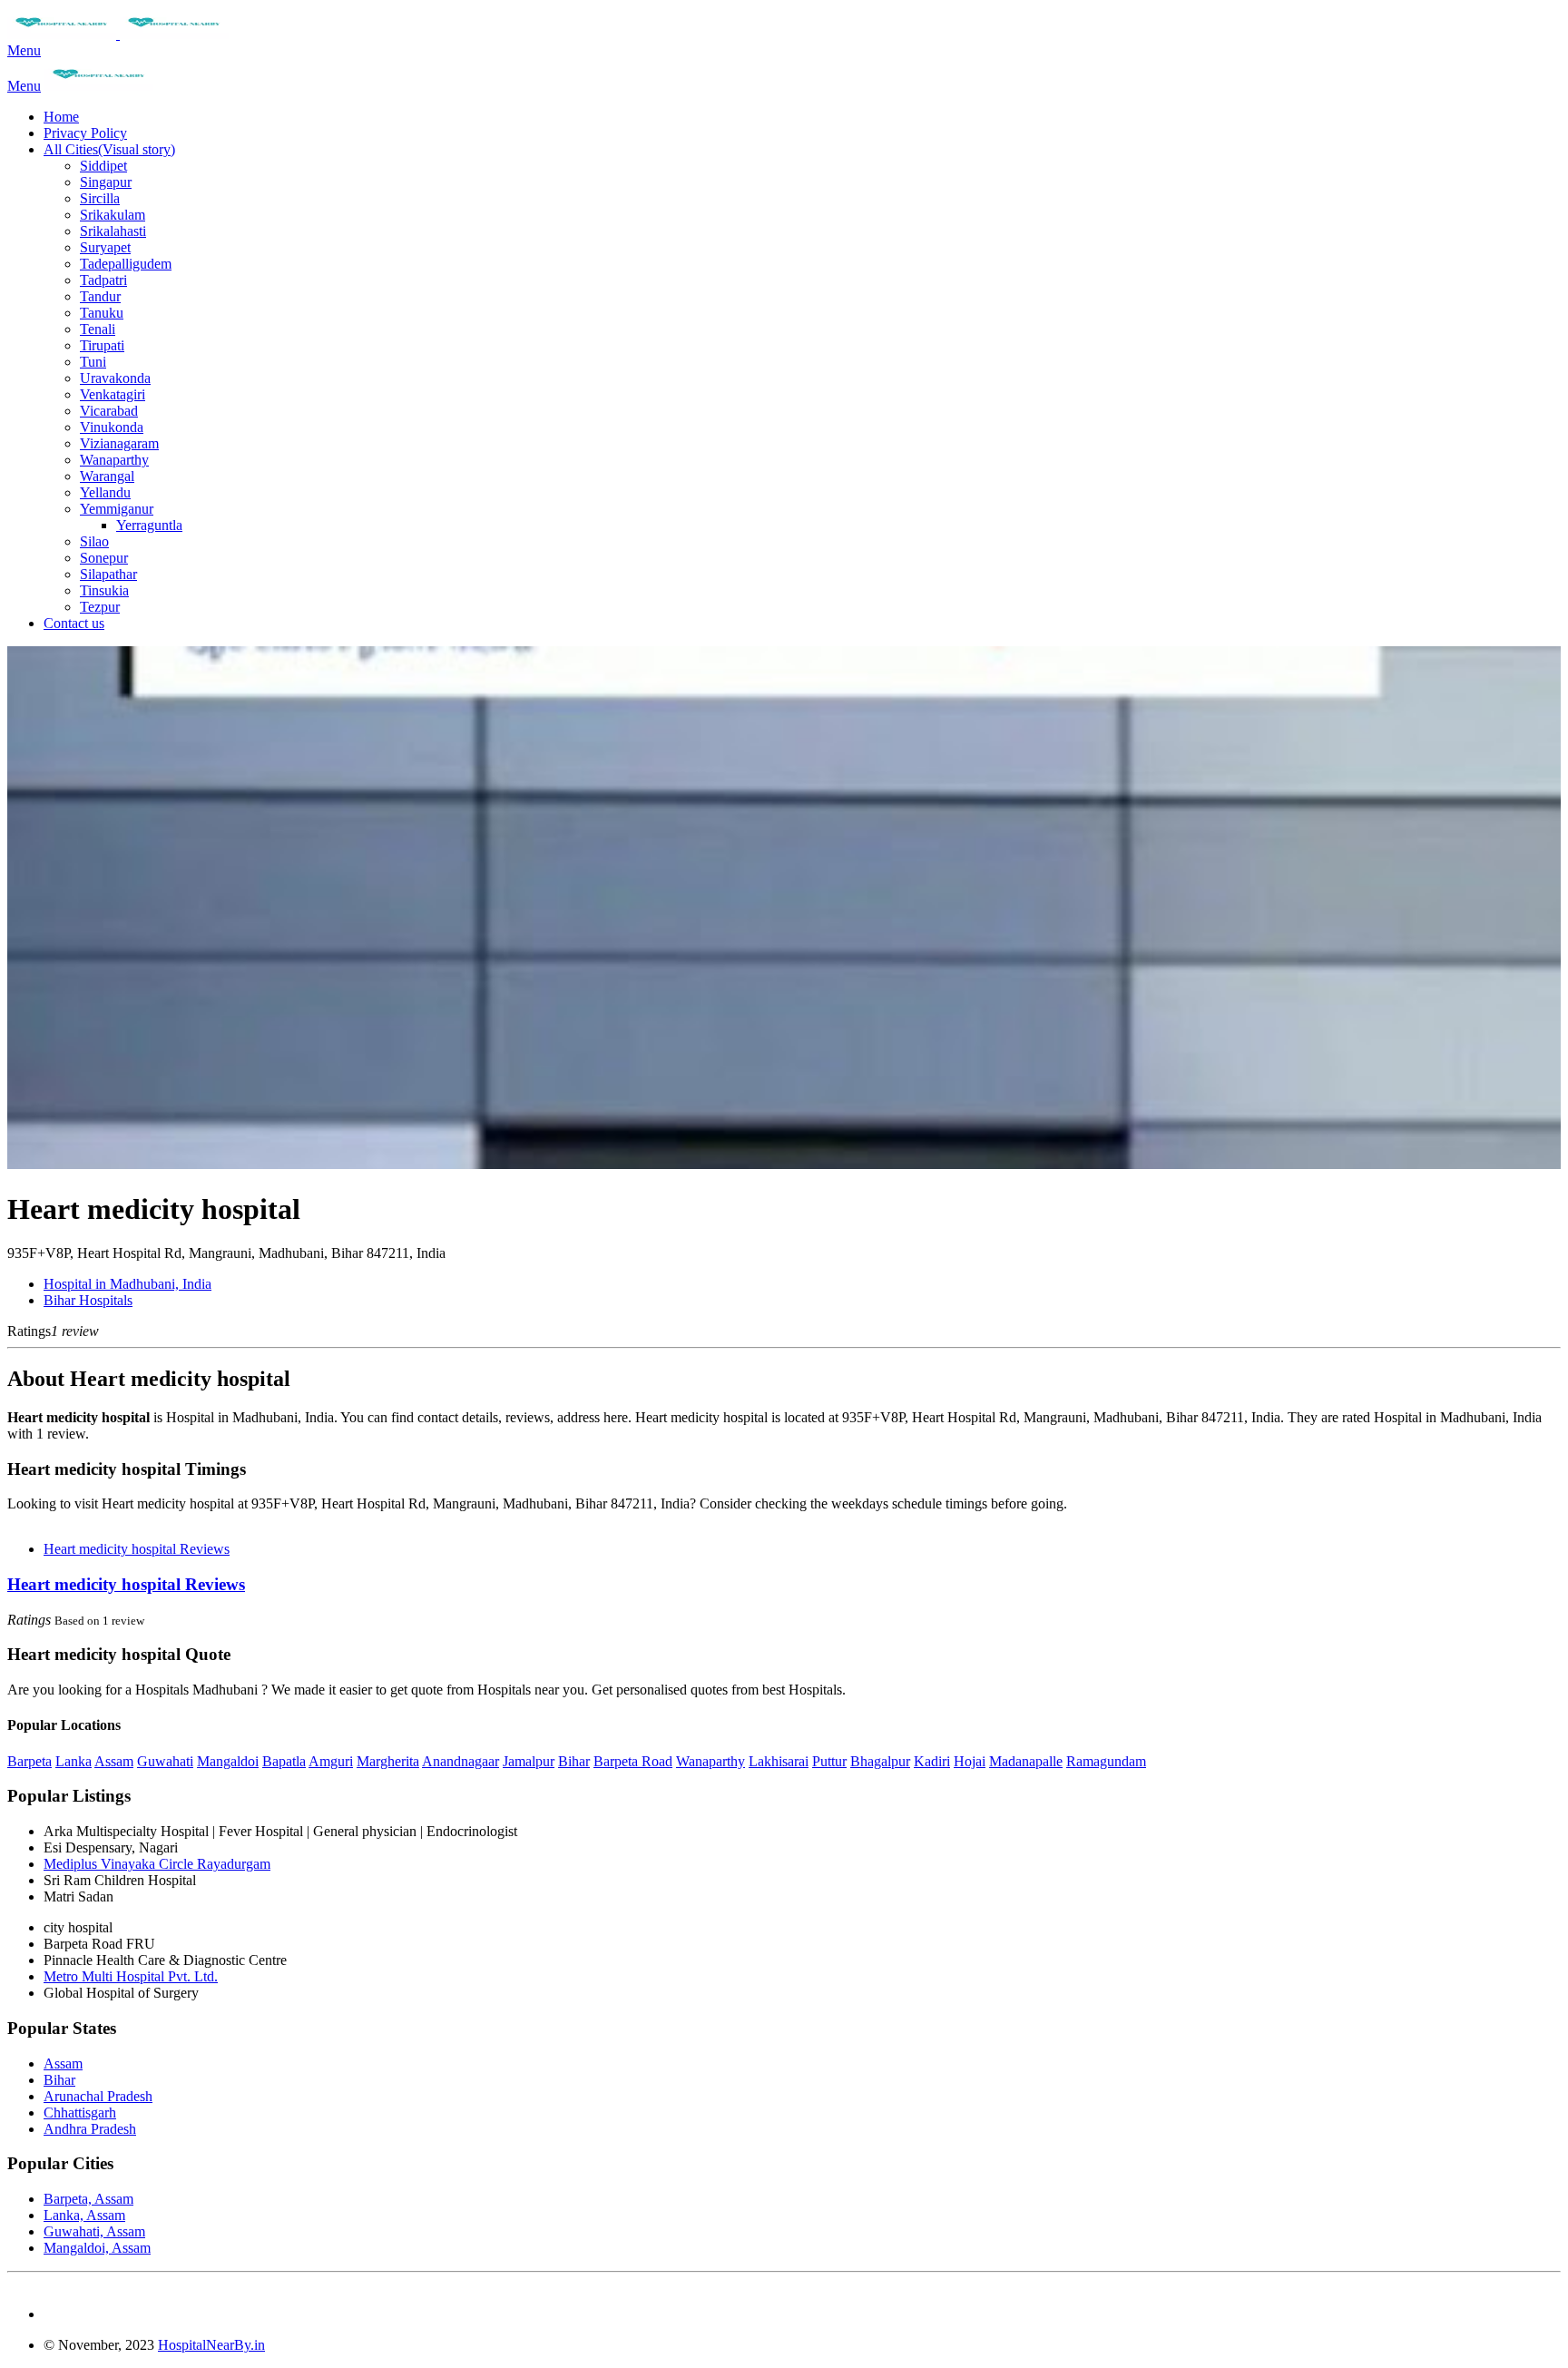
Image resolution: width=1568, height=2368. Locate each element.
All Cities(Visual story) (109, 149)
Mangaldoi (228, 1761)
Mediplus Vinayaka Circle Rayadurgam (157, 1864)
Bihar (574, 1761)
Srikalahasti (113, 231)
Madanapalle (1026, 1761)
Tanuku (102, 313)
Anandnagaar (461, 1761)
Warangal (107, 476)
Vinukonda (112, 427)
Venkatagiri (113, 394)
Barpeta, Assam (88, 2199)
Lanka (73, 1761)
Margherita (388, 1761)
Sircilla (100, 198)
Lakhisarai (779, 1761)
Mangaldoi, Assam (97, 2248)
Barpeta (29, 1761)
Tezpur (100, 607)
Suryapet (105, 247)
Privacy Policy (85, 133)
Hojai (970, 1761)
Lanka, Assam (84, 2215)
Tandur (100, 296)
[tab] (784, 1585)
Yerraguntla (149, 525)
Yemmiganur (117, 509)
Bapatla (284, 1761)
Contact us (74, 623)
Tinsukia (104, 590)
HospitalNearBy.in (211, 2345)
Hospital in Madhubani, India (127, 1284)
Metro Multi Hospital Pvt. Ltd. (131, 1976)
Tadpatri (103, 280)
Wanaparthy (114, 460)
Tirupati (102, 345)
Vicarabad (109, 411)
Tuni (93, 362)
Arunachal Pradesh (98, 2096)
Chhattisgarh (80, 2113)
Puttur (829, 1761)
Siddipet (103, 166)
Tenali (98, 329)
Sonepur (104, 558)
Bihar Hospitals (88, 1300)
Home (61, 117)
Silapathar (108, 574)
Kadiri (932, 1761)
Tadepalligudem (126, 264)
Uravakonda (115, 378)
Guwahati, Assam (94, 2231)
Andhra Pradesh (90, 2129)
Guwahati (165, 1761)
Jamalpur (529, 1761)
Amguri (331, 1761)
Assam (114, 1761)
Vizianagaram (119, 443)
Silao (94, 541)
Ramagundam (1106, 1761)
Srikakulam (113, 215)
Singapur (106, 182)
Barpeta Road (633, 1761)
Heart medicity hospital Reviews (126, 1584)
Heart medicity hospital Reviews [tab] (137, 1549)
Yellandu (105, 492)
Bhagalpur (880, 1761)
